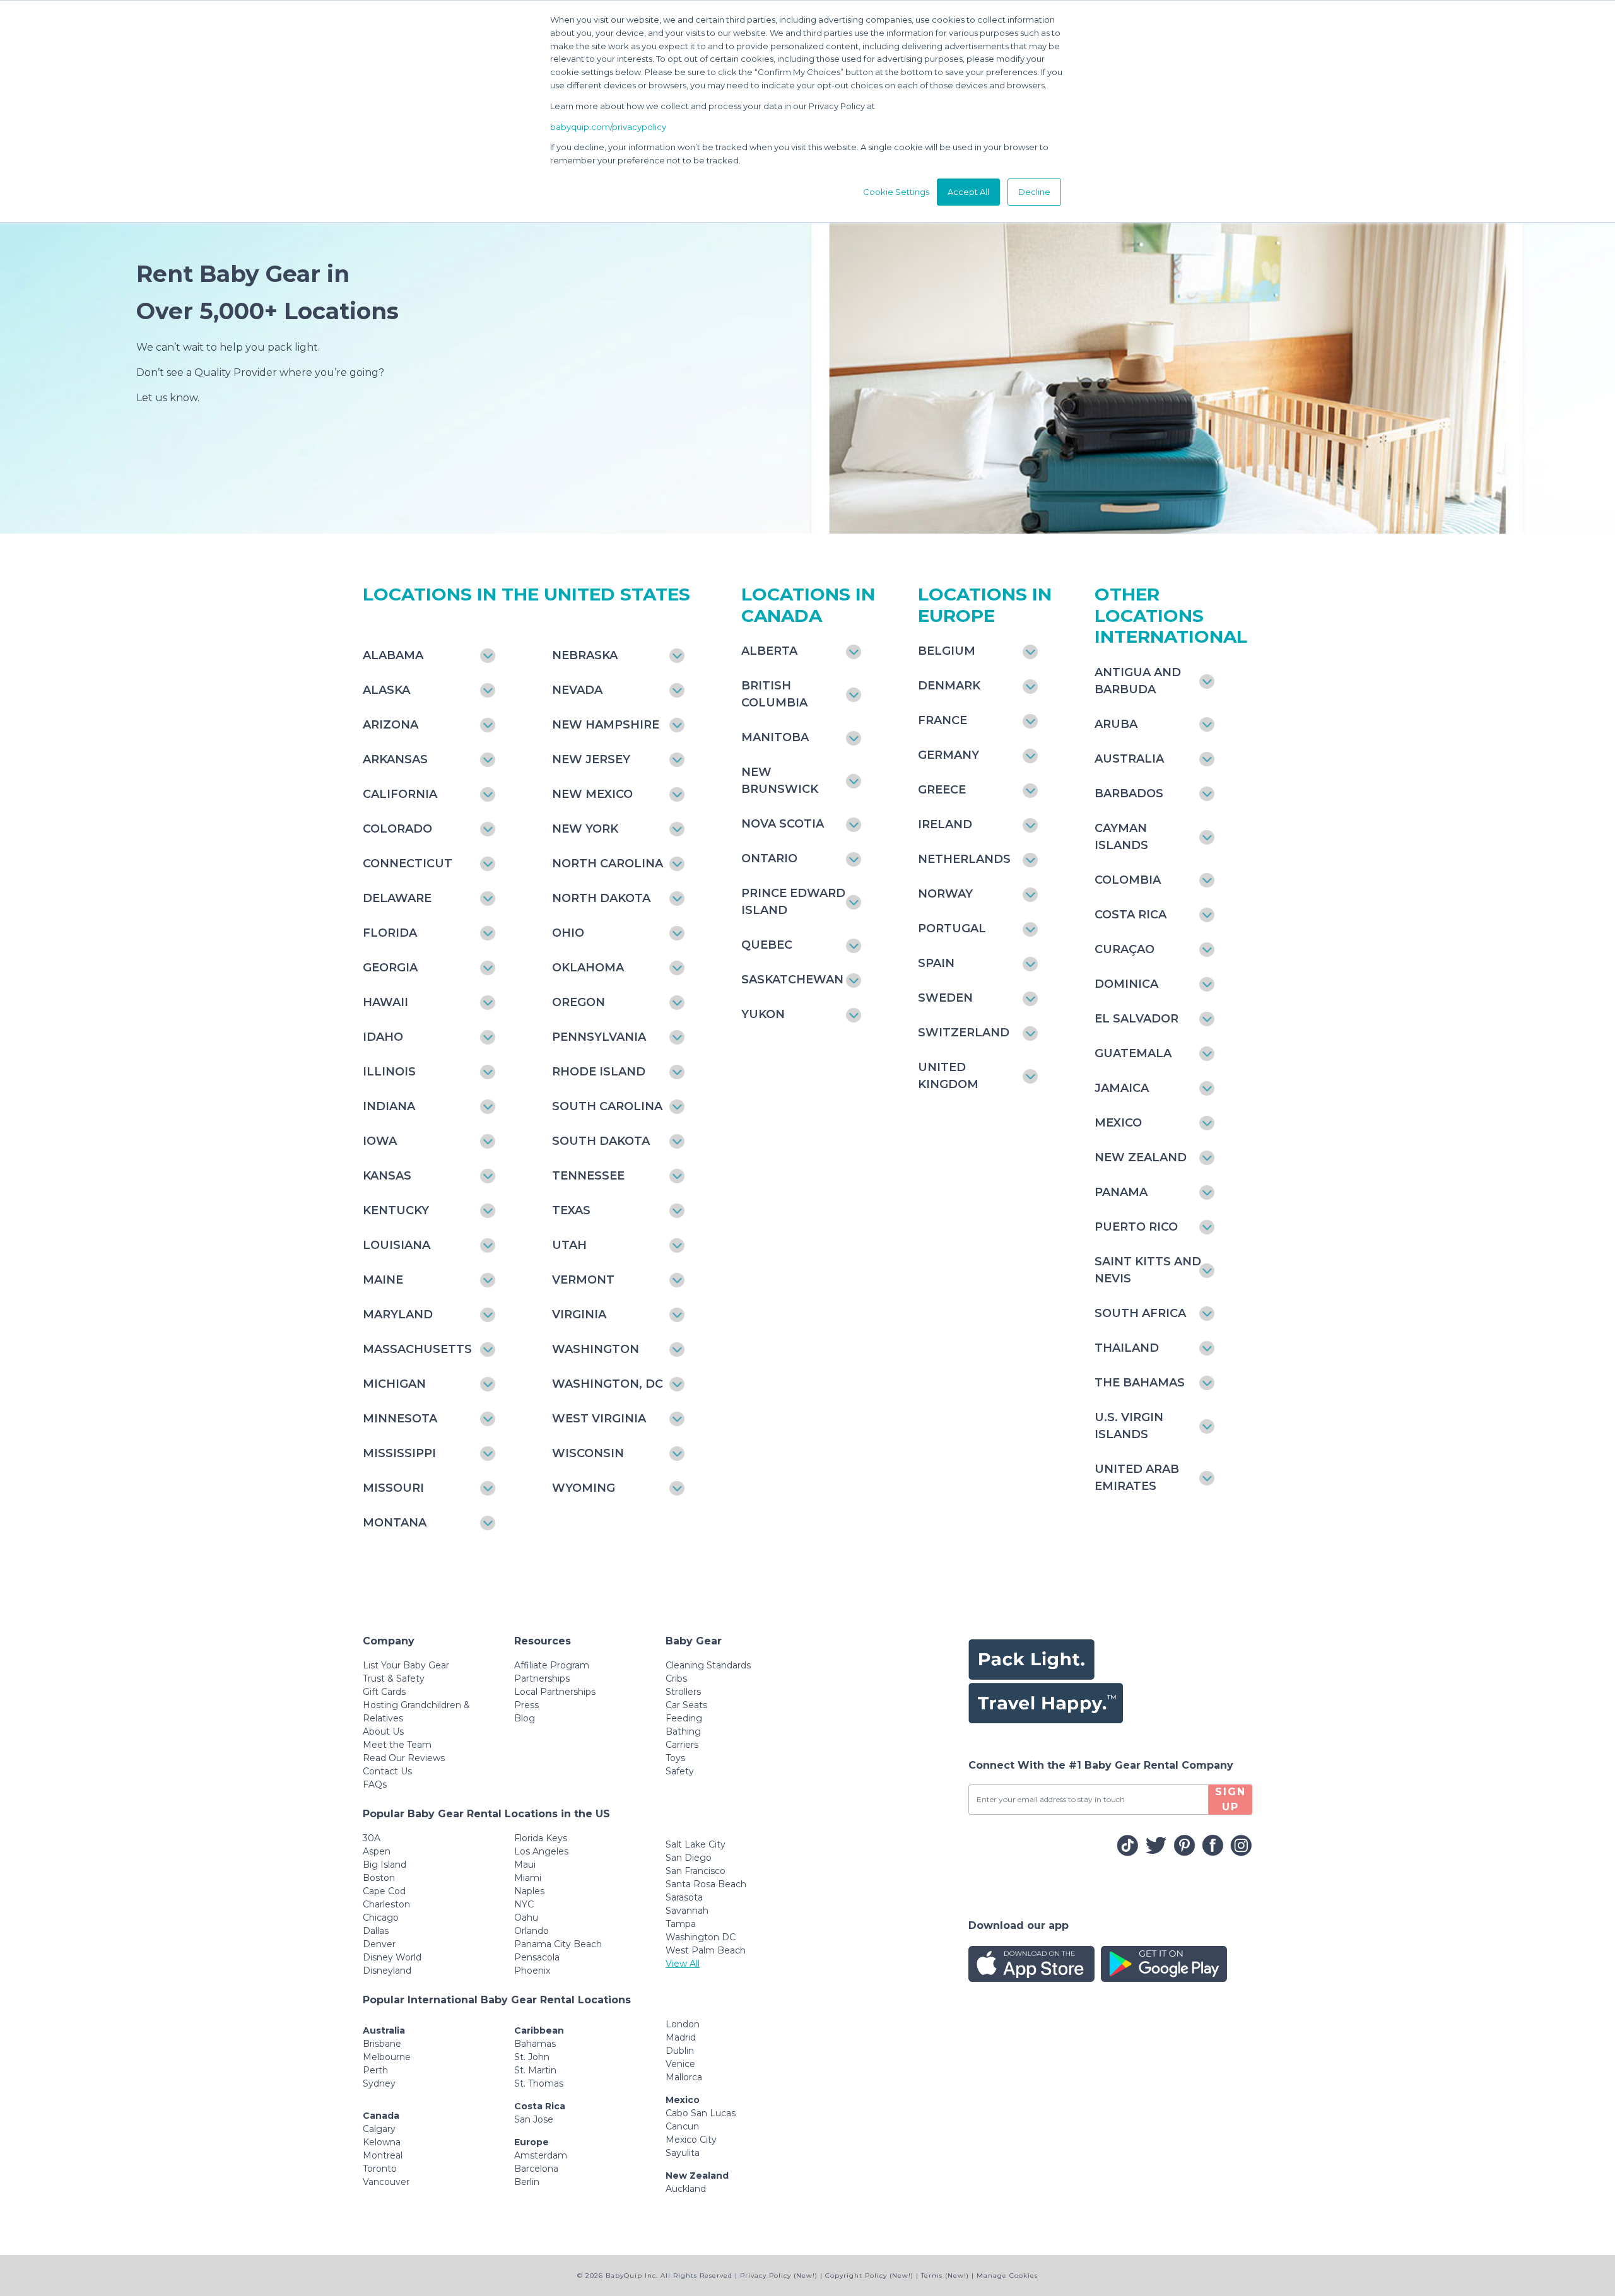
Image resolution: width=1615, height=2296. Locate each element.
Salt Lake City (696, 1844)
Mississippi (399, 1453)
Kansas (387, 1176)
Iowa (380, 1141)
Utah (569, 1245)
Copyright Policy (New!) (869, 2275)
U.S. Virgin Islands (1129, 1426)
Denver (379, 1944)
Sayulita (683, 2153)
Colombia (1128, 880)
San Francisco (696, 1871)
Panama (1121, 1192)
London (683, 2024)
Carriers (682, 1745)
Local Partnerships (555, 1692)
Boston (379, 1878)
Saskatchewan (792, 980)
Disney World (392, 1957)
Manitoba (775, 737)
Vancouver (386, 2182)
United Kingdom (948, 1076)
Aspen (377, 1851)
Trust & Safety (394, 1678)
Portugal (952, 928)
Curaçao (1125, 949)
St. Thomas (539, 2083)
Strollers (683, 1692)
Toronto (380, 2169)
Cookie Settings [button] (896, 192)
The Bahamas (1140, 1383)
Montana (395, 1523)
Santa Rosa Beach (706, 1884)
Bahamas (535, 2044)
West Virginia (599, 1419)
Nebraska (585, 655)
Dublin (680, 2051)
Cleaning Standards (708, 1665)
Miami (528, 1878)
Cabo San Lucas (701, 2113)
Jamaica (1122, 1088)
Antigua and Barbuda (1138, 681)
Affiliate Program (552, 1665)
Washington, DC (608, 1384)
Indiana (389, 1106)
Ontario (769, 858)
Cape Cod (384, 1891)
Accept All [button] (968, 192)
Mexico (1118, 1123)
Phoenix (532, 1971)
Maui (525, 1865)
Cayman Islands (1121, 837)
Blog (525, 1718)
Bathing (683, 1731)
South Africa (1140, 1313)
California (400, 794)
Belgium (947, 651)
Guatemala (1133, 1053)
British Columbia (774, 694)
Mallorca (684, 2077)
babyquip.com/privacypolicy (608, 127)
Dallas (376, 1931)
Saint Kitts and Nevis (1148, 1270)
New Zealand (1141, 1157)
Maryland (398, 1315)
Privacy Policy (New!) (779, 2275)
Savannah (687, 1911)
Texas (571, 1210)
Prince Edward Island (793, 902)
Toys (675, 1758)
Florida (390, 933)
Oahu (526, 1918)
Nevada (577, 690)
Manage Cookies (1007, 2275)
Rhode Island (599, 1072)
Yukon (763, 1014)
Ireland (945, 824)
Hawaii (385, 1002)
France (943, 720)
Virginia (579, 1315)
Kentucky (396, 1210)
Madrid (681, 2037)
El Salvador (1136, 1019)
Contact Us (387, 1771)
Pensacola (537, 1957)
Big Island (385, 1865)
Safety (680, 1771)
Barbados (1129, 794)
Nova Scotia (783, 824)
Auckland (686, 2189)
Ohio (568, 933)
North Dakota (601, 898)
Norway (945, 894)
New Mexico (592, 794)
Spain (936, 963)
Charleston (386, 1904)
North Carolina (608, 864)
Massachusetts (417, 1349)
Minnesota (400, 1419)
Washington (596, 1349)
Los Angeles (541, 1851)
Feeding (684, 1718)
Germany (948, 755)
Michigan (394, 1384)
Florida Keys (541, 1838)
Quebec (767, 945)
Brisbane (382, 2044)
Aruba (1116, 724)
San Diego (689, 1858)
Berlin (527, 2182)
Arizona (391, 725)
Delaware (397, 898)
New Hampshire (606, 725)
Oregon (578, 1002)
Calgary (379, 2129)
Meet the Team (397, 1745)
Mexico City (691, 2140)
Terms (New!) (945, 2275)
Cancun (682, 2126)
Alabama (393, 655)
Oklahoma (588, 968)
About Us (383, 1731)
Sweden (945, 998)
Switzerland (964, 1033)
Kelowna (382, 2142)
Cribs (676, 1678)
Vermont (583, 1280)
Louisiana (396, 1245)
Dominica (1126, 984)
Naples (529, 1891)
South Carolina (607, 1106)
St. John (532, 2057)
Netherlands (964, 859)
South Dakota (601, 1141)
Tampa (681, 1924)
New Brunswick (780, 781)
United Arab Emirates (1137, 1478)
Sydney (379, 2083)
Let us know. (168, 398)
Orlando (531, 1931)
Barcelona (536, 2169)
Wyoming (584, 1488)
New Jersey (591, 759)
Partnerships (542, 1678)
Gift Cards (384, 1692)
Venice (680, 2064)
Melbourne (387, 2057)
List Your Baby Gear (406, 1665)
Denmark (949, 686)
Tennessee (588, 1176)
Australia (1129, 759)
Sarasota (684, 1897)
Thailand (1127, 1348)
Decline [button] (1034, 192)
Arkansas (395, 759)
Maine (383, 1280)
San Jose (534, 2119)
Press (526, 1705)
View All (683, 1964)
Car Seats (686, 1705)
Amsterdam (541, 2155)
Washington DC (701, 1937)
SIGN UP (1230, 1799)
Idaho (383, 1037)
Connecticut (408, 864)
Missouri (393, 1488)
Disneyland (387, 1971)
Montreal (383, 2155)
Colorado (397, 829)
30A (372, 1838)
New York (585, 829)
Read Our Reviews (404, 1758)
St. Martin (535, 2070)
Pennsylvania (599, 1037)
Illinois (389, 1072)
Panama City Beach (558, 1944)
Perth (375, 2070)
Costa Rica (1130, 915)
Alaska (386, 690)
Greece (942, 790)
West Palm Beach (706, 1950)
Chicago (381, 1918)
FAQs (375, 1784)
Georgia (390, 968)
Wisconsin (588, 1453)
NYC (524, 1904)
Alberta (769, 651)
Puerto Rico (1136, 1227)
